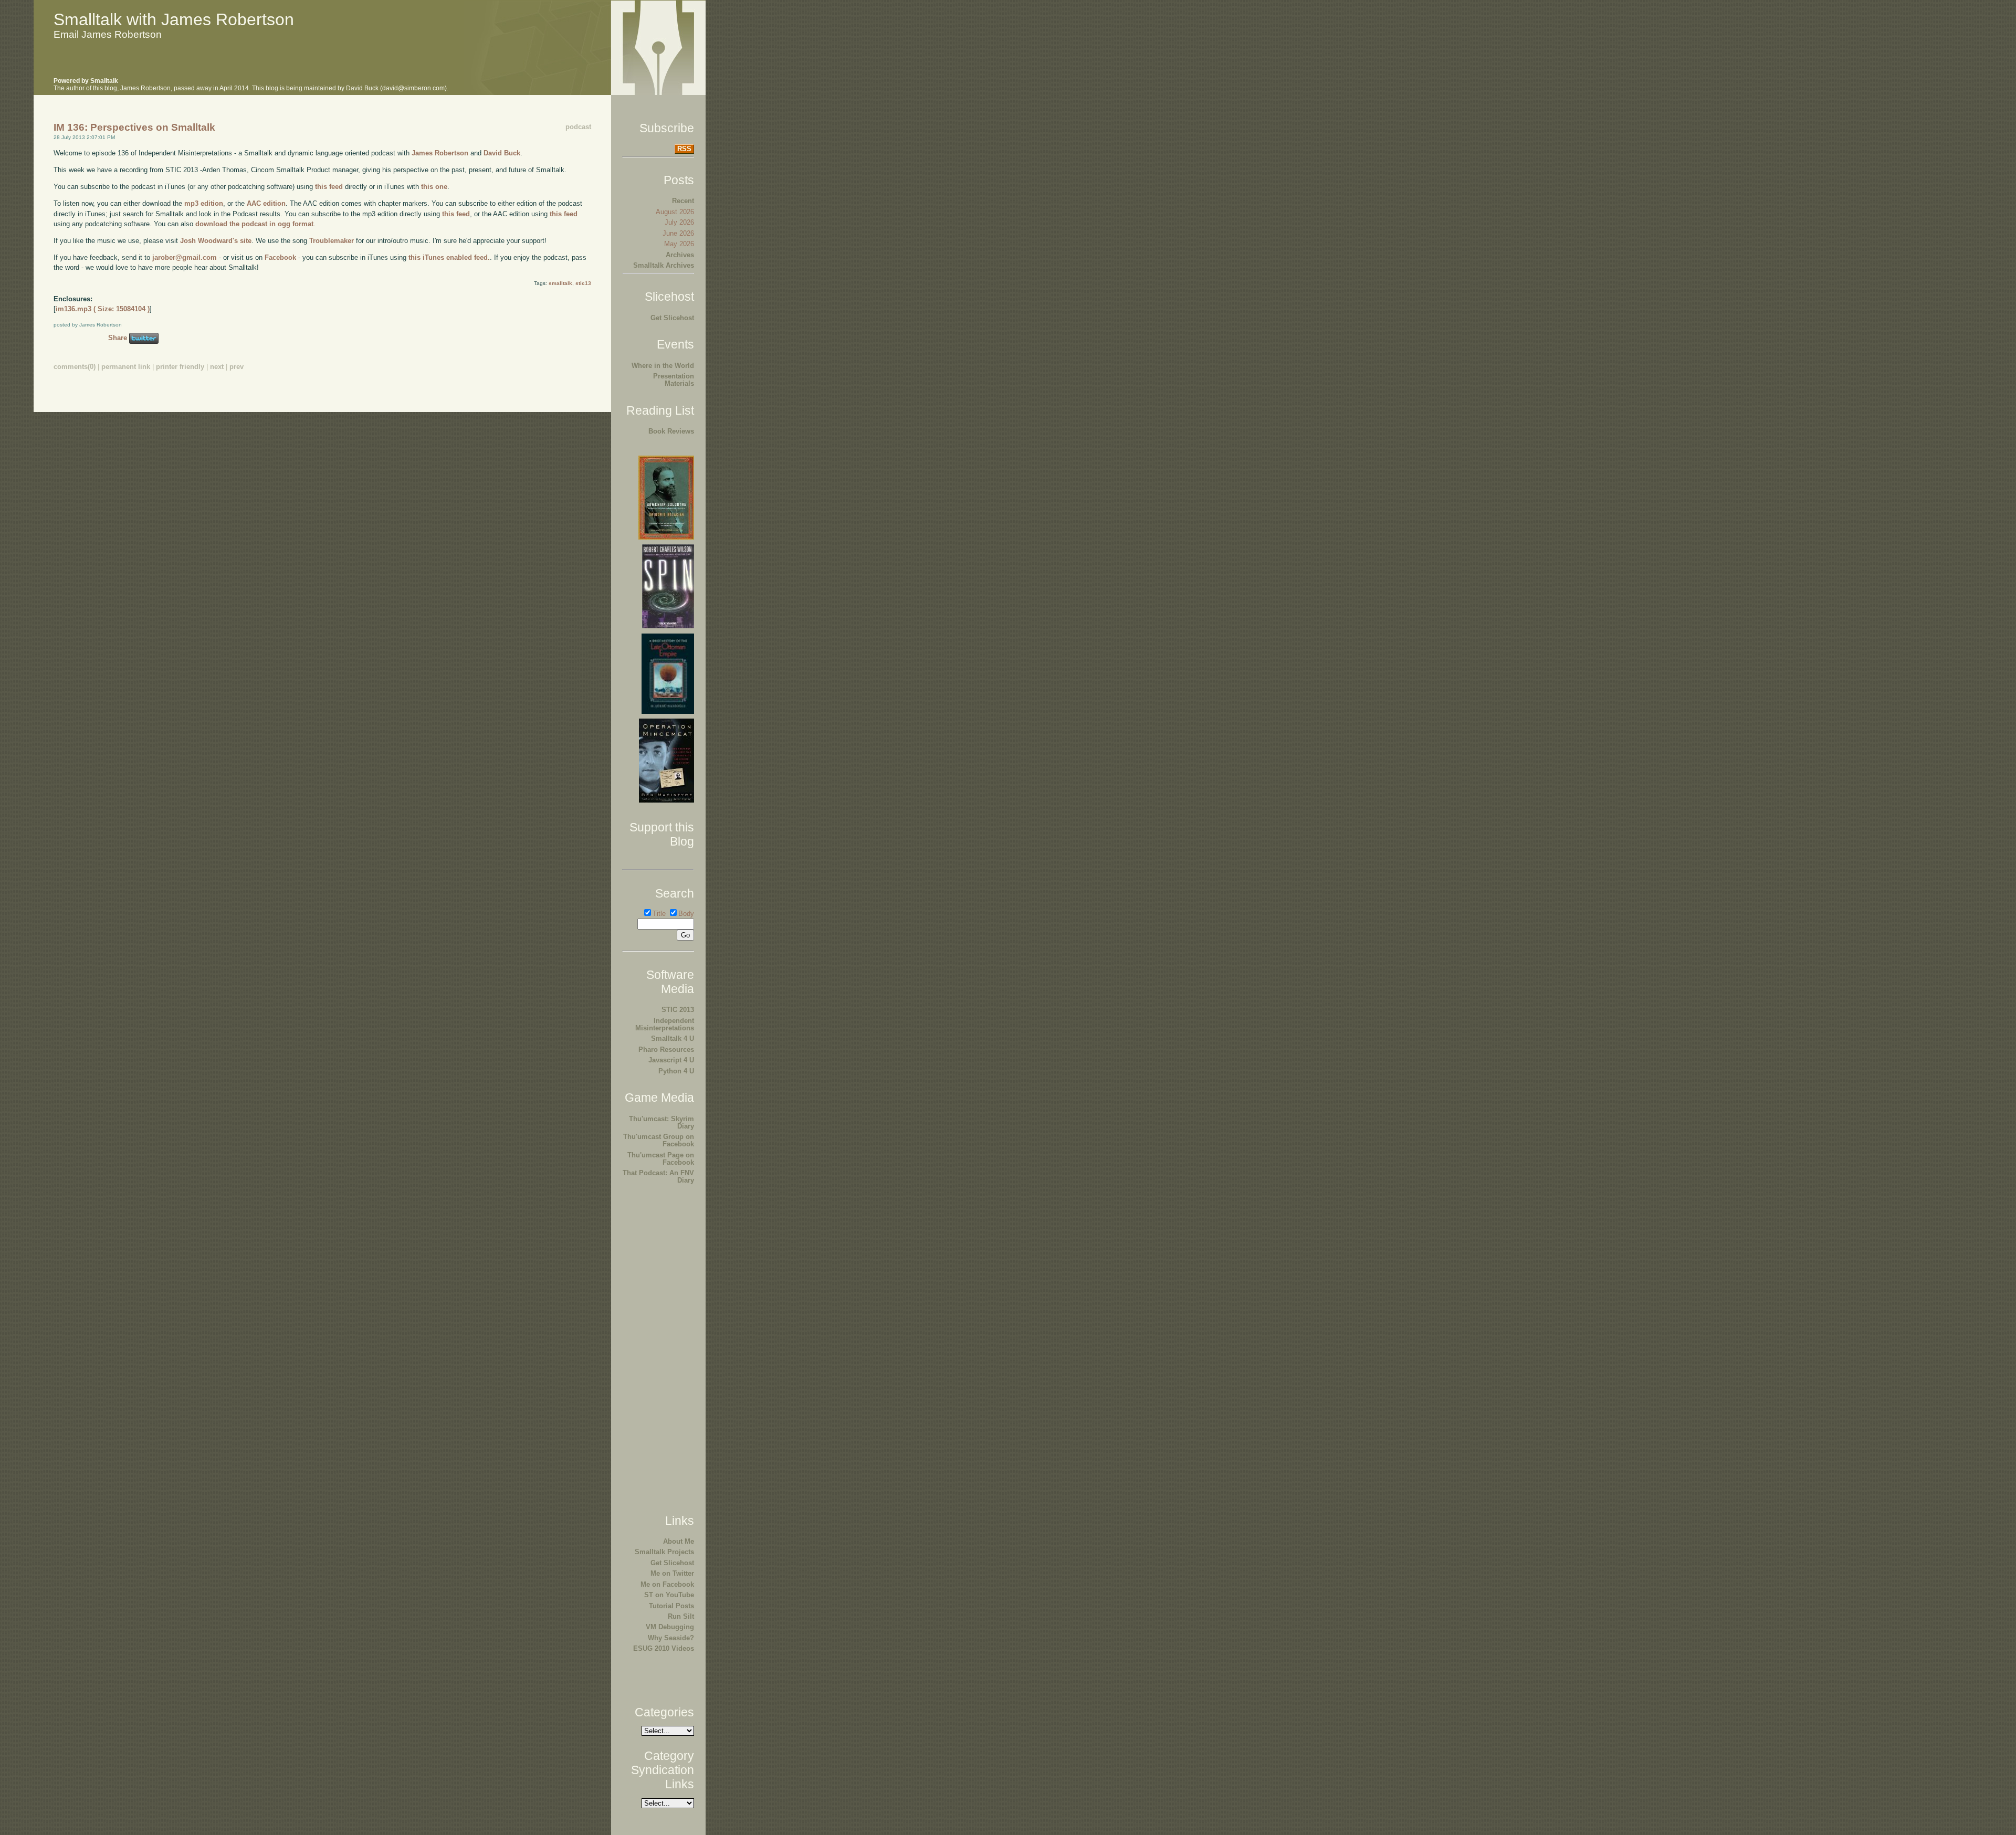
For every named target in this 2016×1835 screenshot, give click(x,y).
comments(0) (75, 367)
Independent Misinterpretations (665, 1024)
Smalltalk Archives (664, 265)
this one (434, 187)
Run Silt (681, 1616)
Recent (683, 201)
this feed (329, 187)
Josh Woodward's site (216, 241)
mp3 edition (204, 203)
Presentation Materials (674, 380)
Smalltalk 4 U (673, 1038)
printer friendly (180, 367)
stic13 (583, 283)
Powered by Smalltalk (86, 81)
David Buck (502, 153)
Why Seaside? (671, 1638)
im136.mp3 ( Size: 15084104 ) (103, 309)
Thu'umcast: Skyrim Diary (661, 1122)
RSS (684, 149)
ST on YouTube (669, 1595)
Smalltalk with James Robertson (174, 19)
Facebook (280, 257)
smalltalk (560, 283)
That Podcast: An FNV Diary (658, 1177)
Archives (680, 255)
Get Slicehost (672, 318)
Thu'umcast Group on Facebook (659, 1140)
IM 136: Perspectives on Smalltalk (134, 127)
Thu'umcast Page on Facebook (661, 1159)
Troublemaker (332, 241)
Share (118, 338)
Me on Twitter (672, 1573)
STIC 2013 (678, 1010)
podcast (578, 127)
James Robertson (440, 153)
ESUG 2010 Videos (664, 1648)
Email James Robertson (108, 34)
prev (237, 367)
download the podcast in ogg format (254, 224)
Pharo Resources (666, 1050)
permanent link (126, 367)
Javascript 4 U (671, 1060)
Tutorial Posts (671, 1606)
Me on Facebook (667, 1584)
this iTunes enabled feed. (449, 257)
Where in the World (663, 366)
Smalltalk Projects (664, 1552)
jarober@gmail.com (185, 257)
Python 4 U (676, 1071)
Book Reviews (671, 431)
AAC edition (266, 203)
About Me (679, 1541)
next (217, 367)
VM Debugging (670, 1627)
